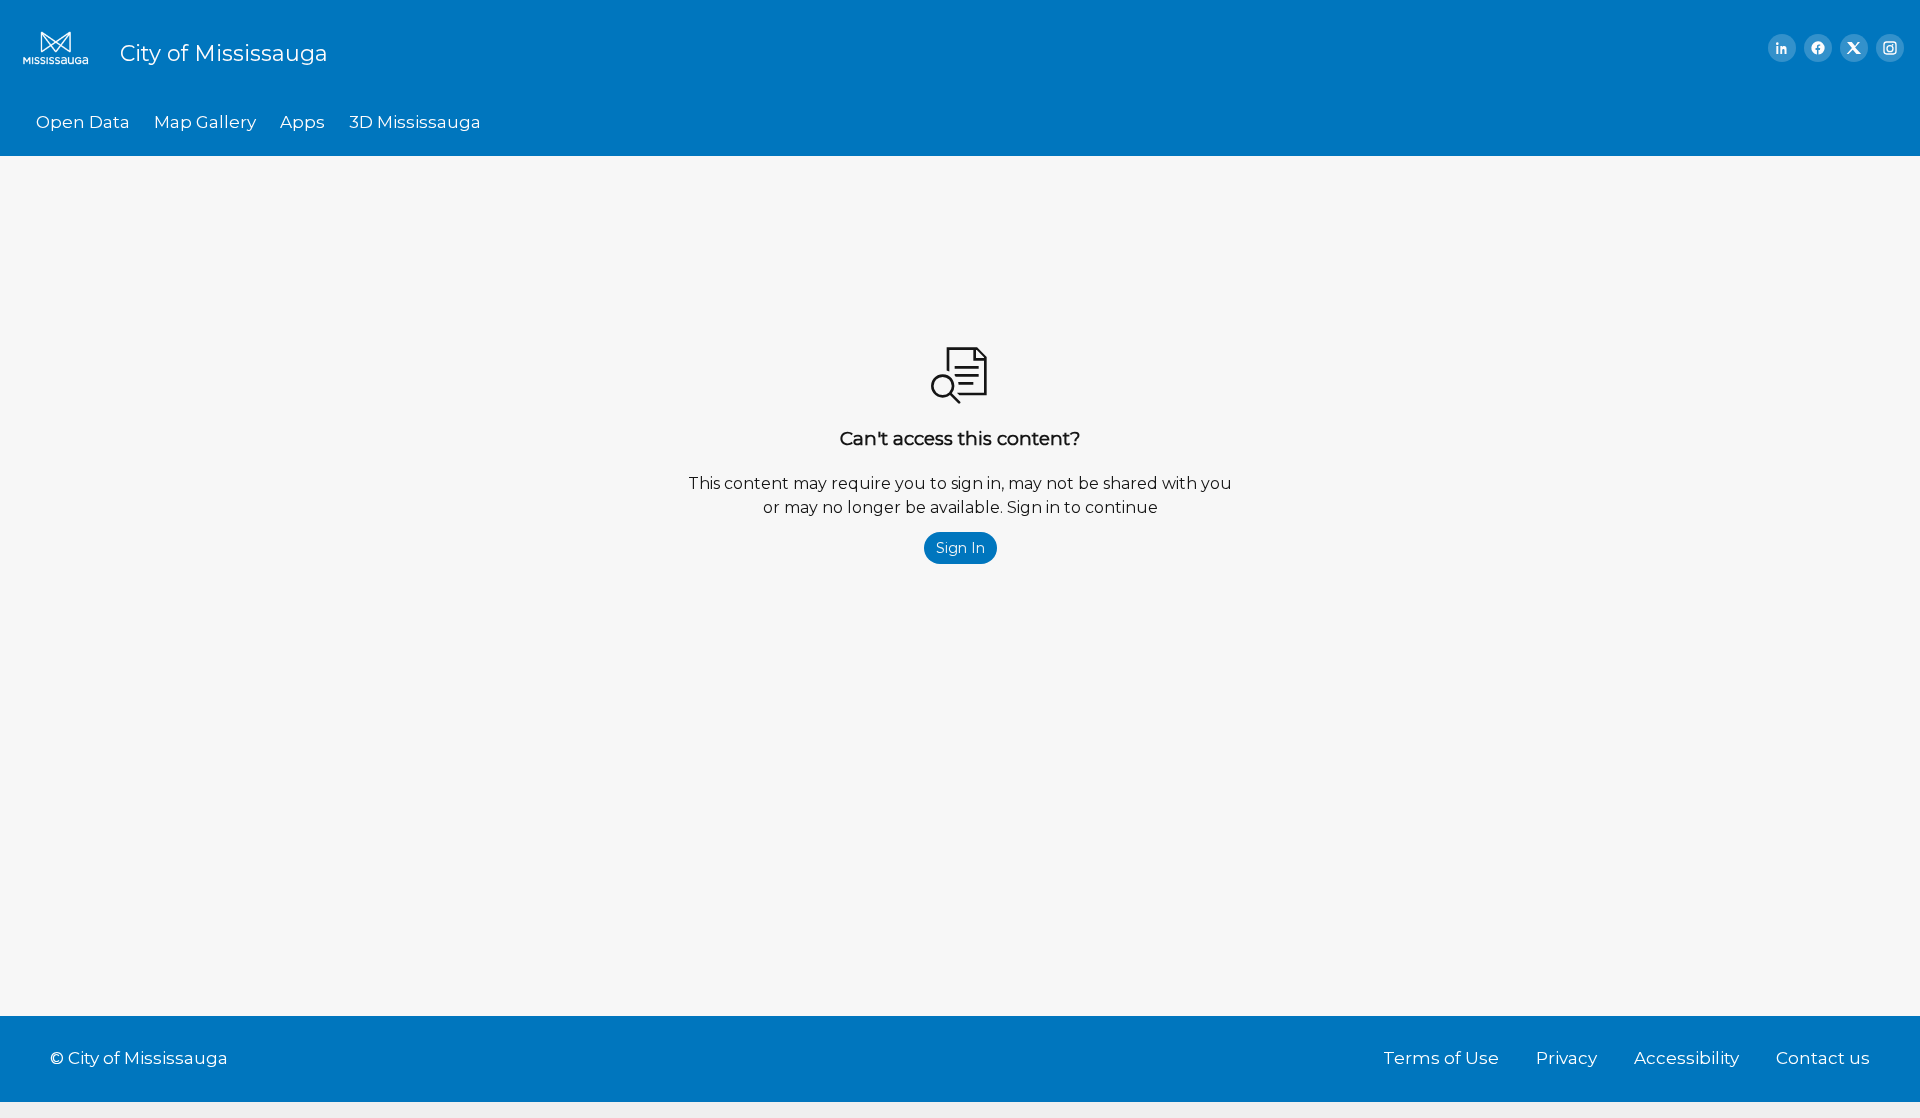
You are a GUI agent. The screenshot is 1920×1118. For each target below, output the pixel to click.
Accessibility (1686, 1058)
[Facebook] (1818, 48)
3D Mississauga (415, 122)
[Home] (62, 48)
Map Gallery (205, 122)
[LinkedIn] (1782, 48)
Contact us (1823, 1058)
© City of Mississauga (139, 1058)
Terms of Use (1441, 1058)
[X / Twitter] (1854, 48)
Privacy (1566, 1058)
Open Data (83, 122)
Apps (302, 122)
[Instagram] (1890, 48)
